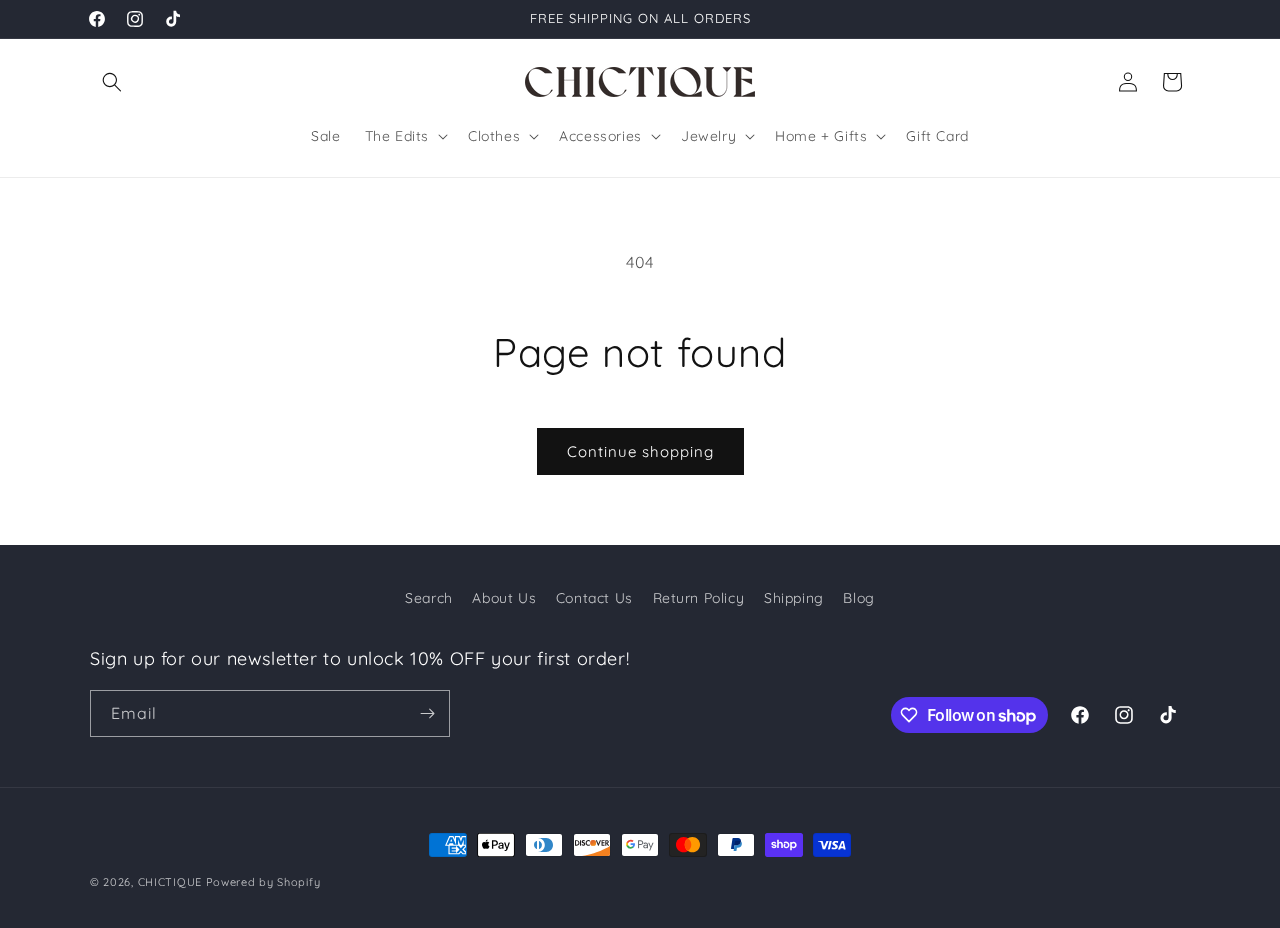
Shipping (794, 598)
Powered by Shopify (263, 882)
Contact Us (594, 598)
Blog (858, 598)
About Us (504, 598)
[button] (112, 82)
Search (429, 598)
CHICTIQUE (170, 882)
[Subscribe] (427, 713)
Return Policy (699, 598)
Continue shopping (640, 451)
